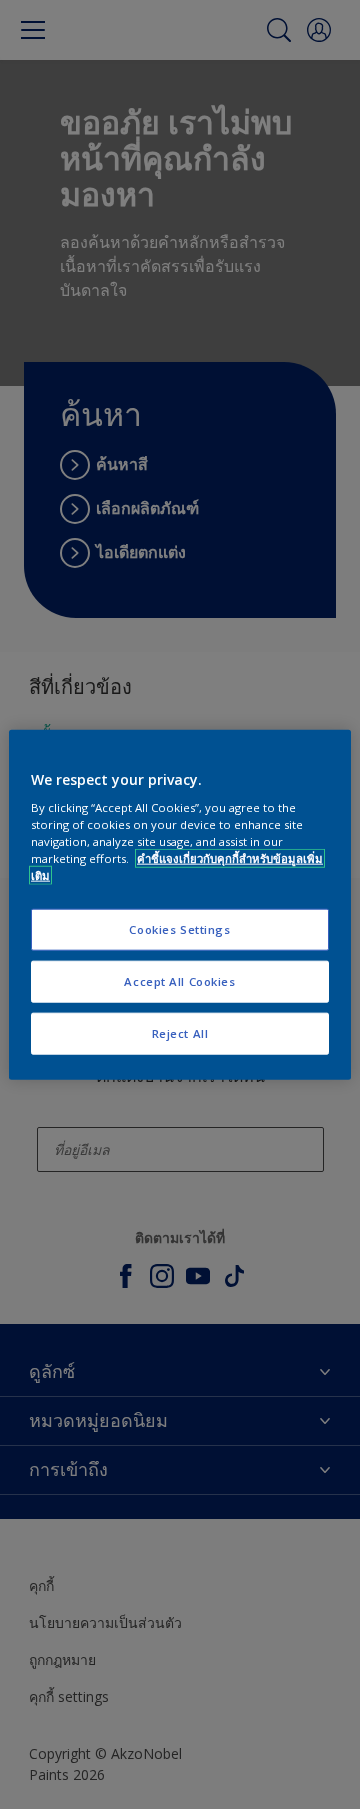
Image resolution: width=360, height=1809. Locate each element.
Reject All (180, 1033)
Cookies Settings (179, 929)
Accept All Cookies (179, 981)
